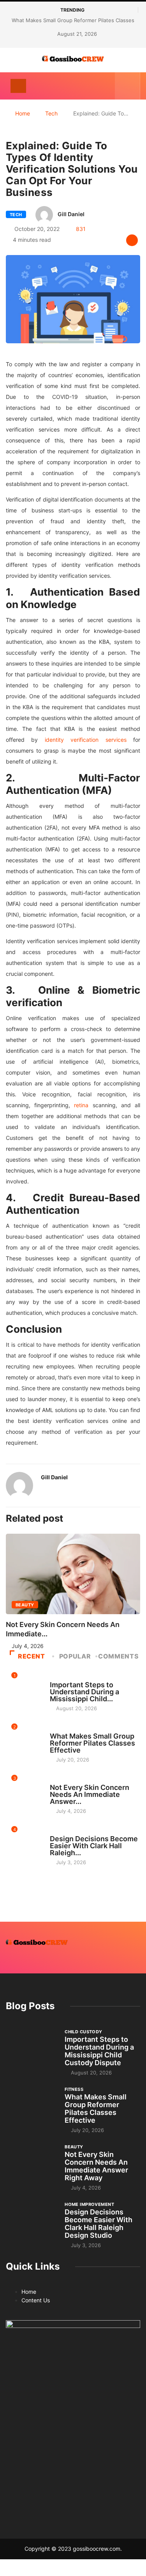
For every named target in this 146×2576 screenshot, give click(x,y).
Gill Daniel (71, 214)
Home (23, 113)
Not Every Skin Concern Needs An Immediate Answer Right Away (96, 2166)
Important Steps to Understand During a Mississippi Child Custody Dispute (99, 2051)
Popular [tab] (75, 1656)
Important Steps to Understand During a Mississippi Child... (84, 1692)
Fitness (59, 1729)
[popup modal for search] (128, 86)
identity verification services (86, 740)
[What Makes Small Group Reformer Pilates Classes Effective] (31, 2105)
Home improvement (75, 1832)
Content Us (36, 2300)
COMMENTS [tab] (118, 1656)
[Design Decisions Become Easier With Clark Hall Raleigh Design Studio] (31, 2220)
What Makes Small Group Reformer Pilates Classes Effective (92, 1743)
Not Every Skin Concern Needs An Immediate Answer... (90, 1794)
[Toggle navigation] (18, 86)
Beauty (25, 1605)
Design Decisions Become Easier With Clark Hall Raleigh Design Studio (99, 2224)
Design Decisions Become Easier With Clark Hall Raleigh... (94, 1846)
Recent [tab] (32, 1656)
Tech (51, 113)
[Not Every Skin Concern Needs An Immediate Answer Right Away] (31, 2163)
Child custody (69, 1678)
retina (81, 1105)
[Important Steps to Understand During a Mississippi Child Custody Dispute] (31, 2047)
